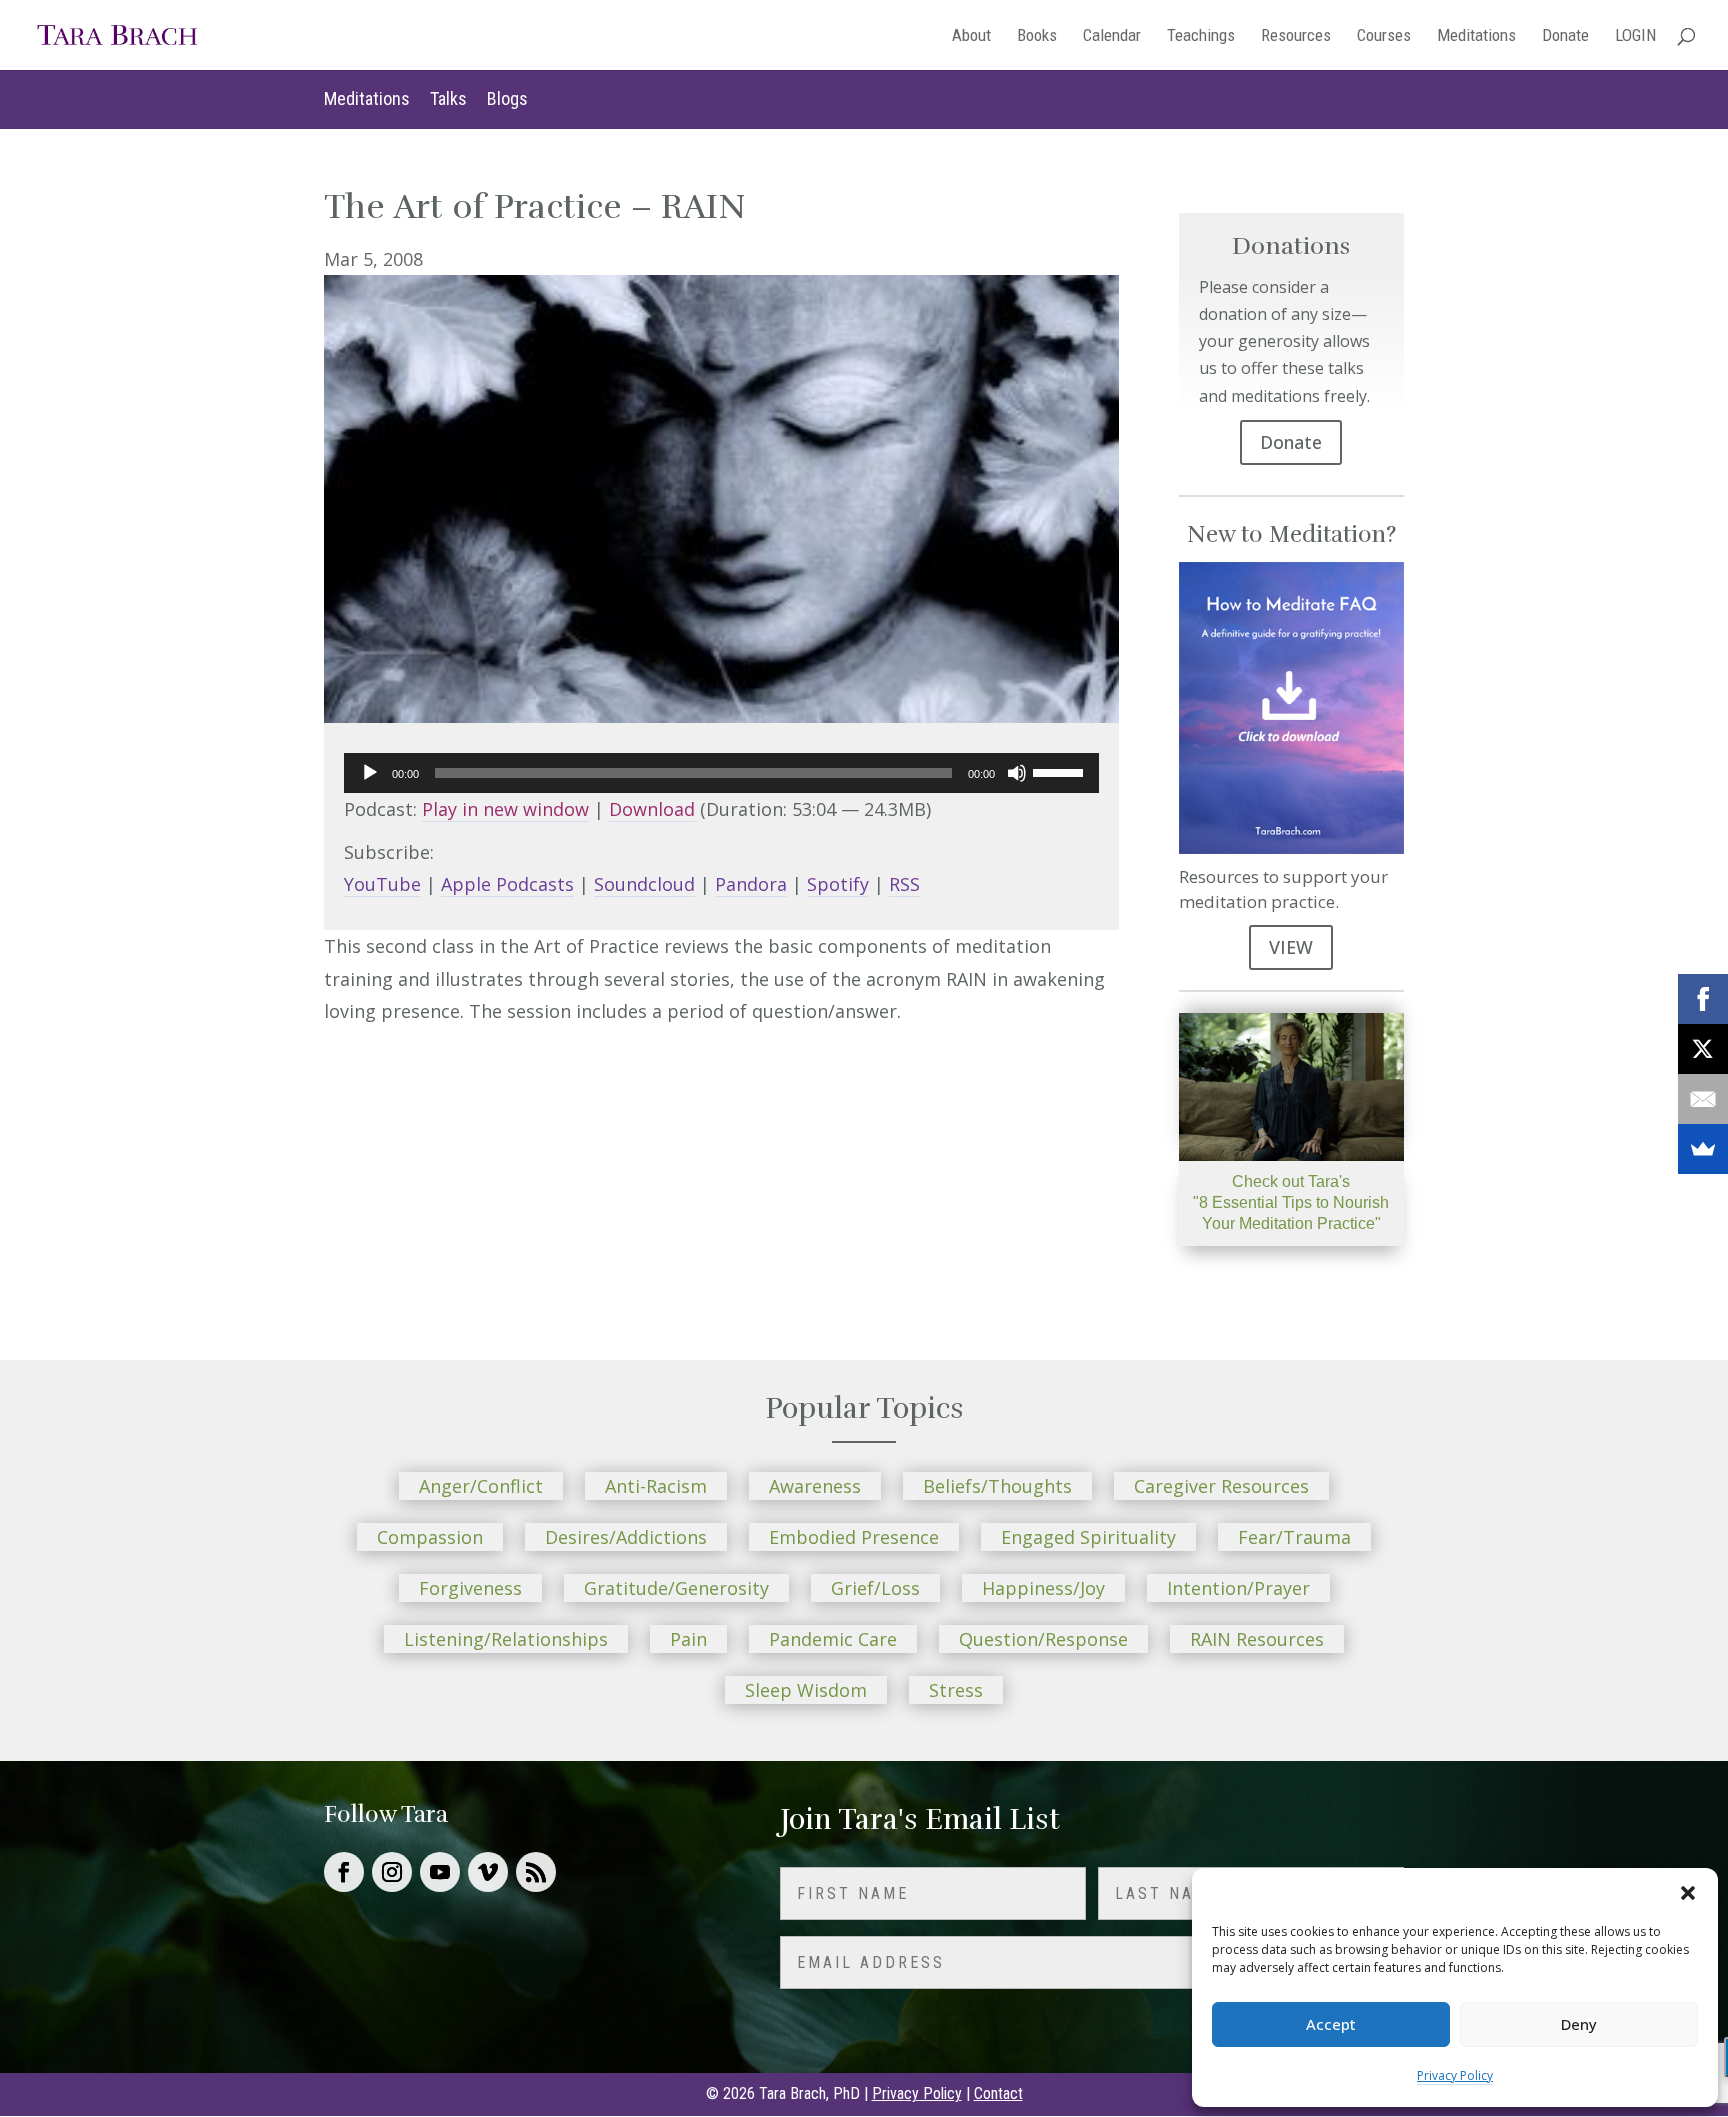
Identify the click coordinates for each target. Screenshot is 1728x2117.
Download (652, 809)
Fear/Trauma (1294, 1537)
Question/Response (1043, 1639)
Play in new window (505, 809)
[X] (1703, 1049)
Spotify (838, 884)
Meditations (1476, 36)
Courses (1384, 36)
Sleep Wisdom (806, 1690)
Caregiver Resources (1221, 1486)
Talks (448, 98)
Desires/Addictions (626, 1537)
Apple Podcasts (507, 884)
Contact (998, 2093)
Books (1037, 36)
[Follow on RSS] (536, 1872)
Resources (1296, 36)
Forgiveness (470, 1588)
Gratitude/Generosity (676, 1588)
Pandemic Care (833, 1639)
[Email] (1703, 1099)
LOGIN (1635, 36)
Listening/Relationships (506, 1639)
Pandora (751, 884)
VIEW (1291, 947)
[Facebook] (1703, 999)
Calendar (1112, 36)
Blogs (507, 98)
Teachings (1201, 36)
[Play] (370, 773)
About (971, 36)
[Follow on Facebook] (344, 1872)
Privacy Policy (1455, 2075)
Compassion (430, 1537)
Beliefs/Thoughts (997, 1486)
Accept (1331, 2024)
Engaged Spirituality (1088, 1537)
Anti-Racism (656, 1486)
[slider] (1061, 771)
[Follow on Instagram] (392, 1872)
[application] (721, 773)
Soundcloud (644, 884)
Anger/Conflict (481, 1486)
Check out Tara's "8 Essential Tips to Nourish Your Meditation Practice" (1291, 1202)
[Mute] (1017, 773)
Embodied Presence (854, 1537)
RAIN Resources (1257, 1639)
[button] (1688, 1893)
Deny (1579, 2024)
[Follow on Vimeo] (488, 1872)
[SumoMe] (1703, 1149)
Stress (956, 1690)
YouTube (382, 884)
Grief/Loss (875, 1588)
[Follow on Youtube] (440, 1872)
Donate (1565, 36)
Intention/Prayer (1238, 1588)
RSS (904, 884)
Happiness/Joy (1043, 1588)
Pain (688, 1639)
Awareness (815, 1486)
